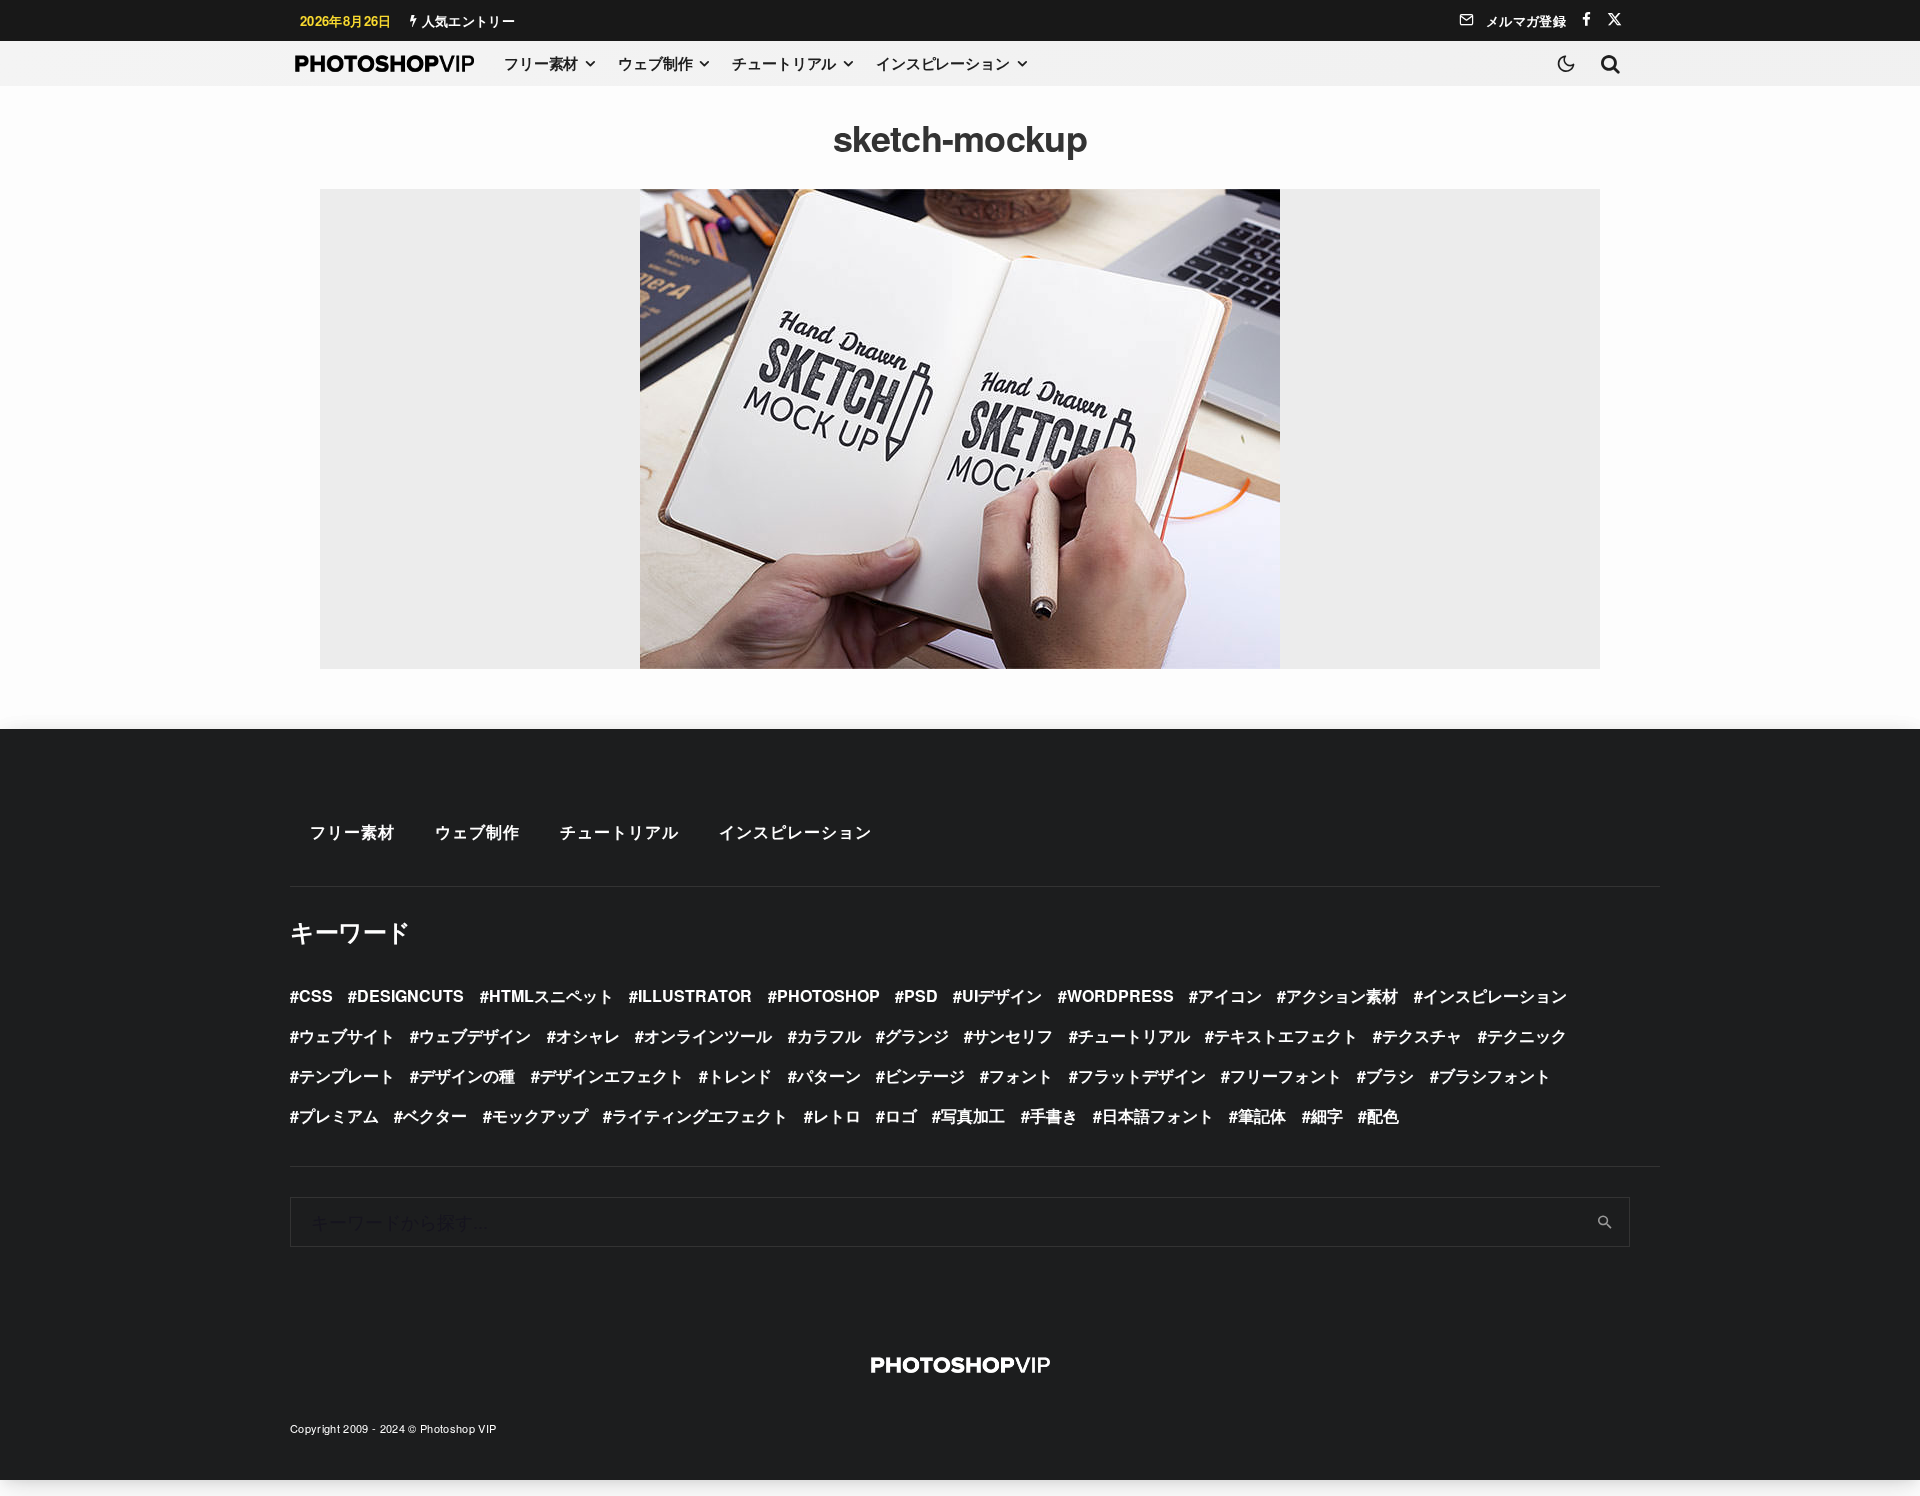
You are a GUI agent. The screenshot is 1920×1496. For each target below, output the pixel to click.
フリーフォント (1286, 1075)
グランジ (917, 1035)
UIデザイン (1002, 995)
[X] (1614, 19)
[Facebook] (1586, 19)
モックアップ (540, 1115)
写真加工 (973, 1115)
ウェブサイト (347, 1035)
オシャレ (588, 1035)
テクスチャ (1422, 1035)
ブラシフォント (1495, 1075)
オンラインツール (708, 1035)
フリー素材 (541, 63)
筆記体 (1262, 1115)
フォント (1021, 1075)
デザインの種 (467, 1075)
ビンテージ (925, 1075)
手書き (1054, 1115)
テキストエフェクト (1286, 1035)
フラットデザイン (1142, 1075)
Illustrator (695, 995)
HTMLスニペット (551, 995)
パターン (829, 1075)
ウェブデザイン (475, 1035)
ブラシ (1390, 1075)
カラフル (829, 1035)
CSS (316, 995)
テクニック (1527, 1035)
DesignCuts (410, 995)
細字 (1327, 1115)
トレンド (740, 1075)
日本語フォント (1158, 1115)
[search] (1605, 1222)
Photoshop (828, 995)
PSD (921, 995)
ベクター (435, 1115)
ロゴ (901, 1115)
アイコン (1230, 995)
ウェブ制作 (655, 63)
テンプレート (347, 1075)
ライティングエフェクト (700, 1115)
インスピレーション (943, 63)
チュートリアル (784, 63)
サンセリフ (1013, 1035)
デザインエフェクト (612, 1075)
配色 (1383, 1115)
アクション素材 (1342, 995)
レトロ (837, 1115)
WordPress (1120, 995)
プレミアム (339, 1115)
